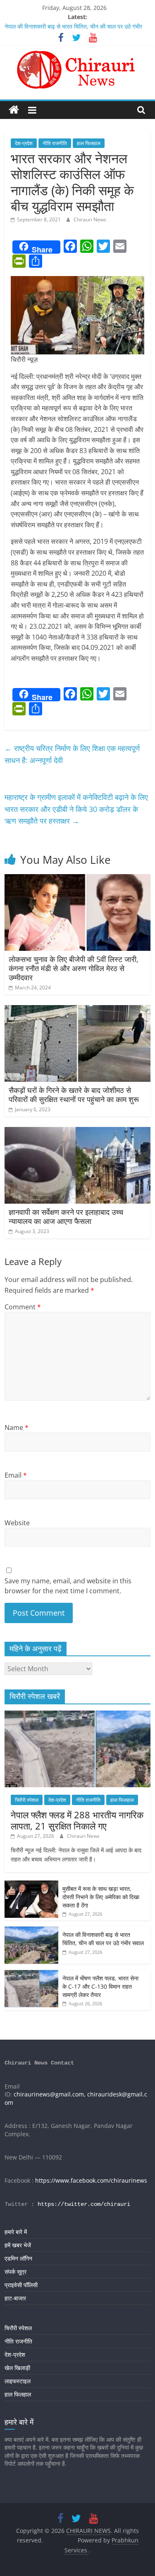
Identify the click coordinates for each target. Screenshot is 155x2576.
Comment (23, 1307)
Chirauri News (90, 219)
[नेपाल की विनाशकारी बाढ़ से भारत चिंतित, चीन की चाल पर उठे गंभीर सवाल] (31, 1931)
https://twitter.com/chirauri (84, 2204)
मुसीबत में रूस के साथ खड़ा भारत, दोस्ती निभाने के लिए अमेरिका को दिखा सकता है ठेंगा (101, 1897)
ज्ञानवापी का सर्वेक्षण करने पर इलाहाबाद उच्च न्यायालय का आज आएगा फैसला (66, 1217)
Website (17, 1523)
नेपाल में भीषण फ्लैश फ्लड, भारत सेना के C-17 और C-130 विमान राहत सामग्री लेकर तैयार (100, 1986)
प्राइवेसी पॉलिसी (21, 2285)
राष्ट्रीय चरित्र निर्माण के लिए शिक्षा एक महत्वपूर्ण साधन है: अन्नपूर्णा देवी (72, 754)
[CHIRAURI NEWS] (14, 110)
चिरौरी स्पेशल (27, 1800)
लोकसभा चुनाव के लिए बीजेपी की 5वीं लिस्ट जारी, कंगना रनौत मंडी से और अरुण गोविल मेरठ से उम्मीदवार (74, 968)
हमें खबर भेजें (18, 2245)
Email (16, 1475)
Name (17, 1427)
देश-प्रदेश (24, 143)
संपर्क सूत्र (15, 2272)
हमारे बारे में (16, 2232)
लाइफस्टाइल (18, 2381)
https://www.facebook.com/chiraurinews (91, 2180)
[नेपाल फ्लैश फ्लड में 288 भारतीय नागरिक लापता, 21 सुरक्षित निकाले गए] (77, 1715)
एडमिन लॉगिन (18, 2258)
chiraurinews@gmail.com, (50, 2094)
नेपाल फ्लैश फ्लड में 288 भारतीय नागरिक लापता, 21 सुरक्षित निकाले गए (77, 1820)
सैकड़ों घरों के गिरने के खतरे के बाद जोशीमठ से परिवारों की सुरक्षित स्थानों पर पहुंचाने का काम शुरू (74, 1095)
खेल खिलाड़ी (17, 2368)
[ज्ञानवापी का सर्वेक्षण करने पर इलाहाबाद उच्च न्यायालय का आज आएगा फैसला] (77, 1132)
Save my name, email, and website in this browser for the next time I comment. (68, 1586)
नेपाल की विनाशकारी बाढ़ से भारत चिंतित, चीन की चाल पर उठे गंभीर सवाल (103, 1939)
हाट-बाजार (15, 2298)
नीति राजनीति (55, 143)
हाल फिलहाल (89, 143)
